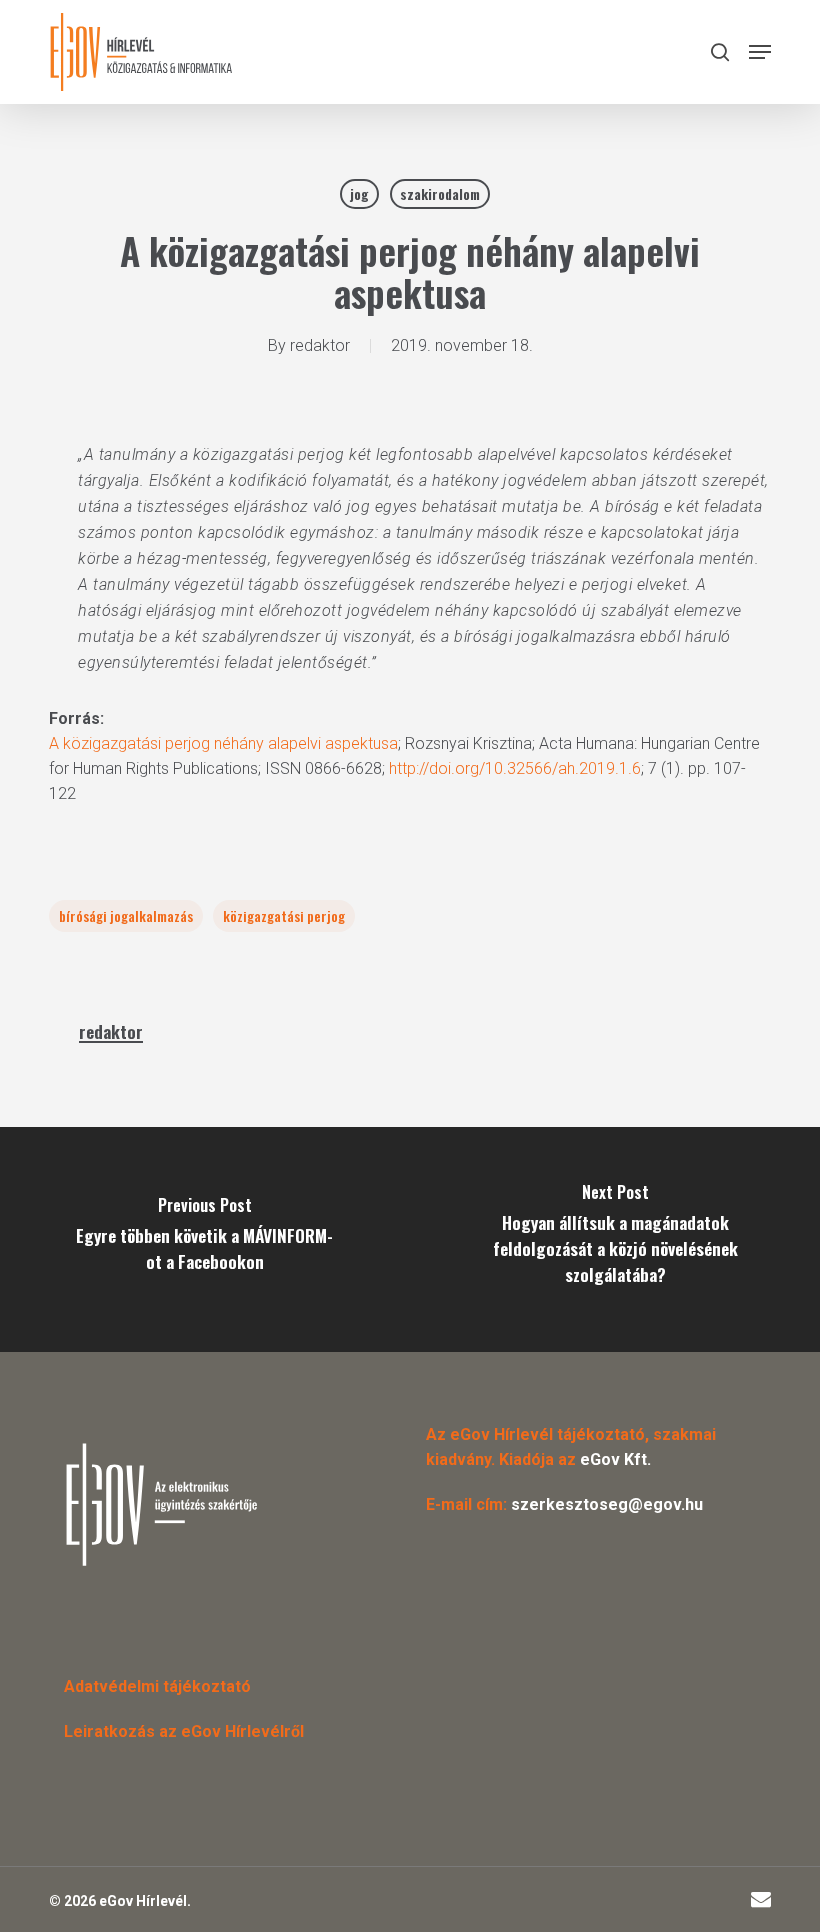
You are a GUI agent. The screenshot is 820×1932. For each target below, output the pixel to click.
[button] (760, 52)
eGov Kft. (615, 1459)
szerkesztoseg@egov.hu (607, 1504)
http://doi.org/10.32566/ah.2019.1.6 (515, 768)
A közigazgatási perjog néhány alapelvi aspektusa (223, 743)
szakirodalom (440, 193)
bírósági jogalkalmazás (126, 915)
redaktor (320, 345)
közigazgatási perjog (284, 915)
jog (359, 193)
